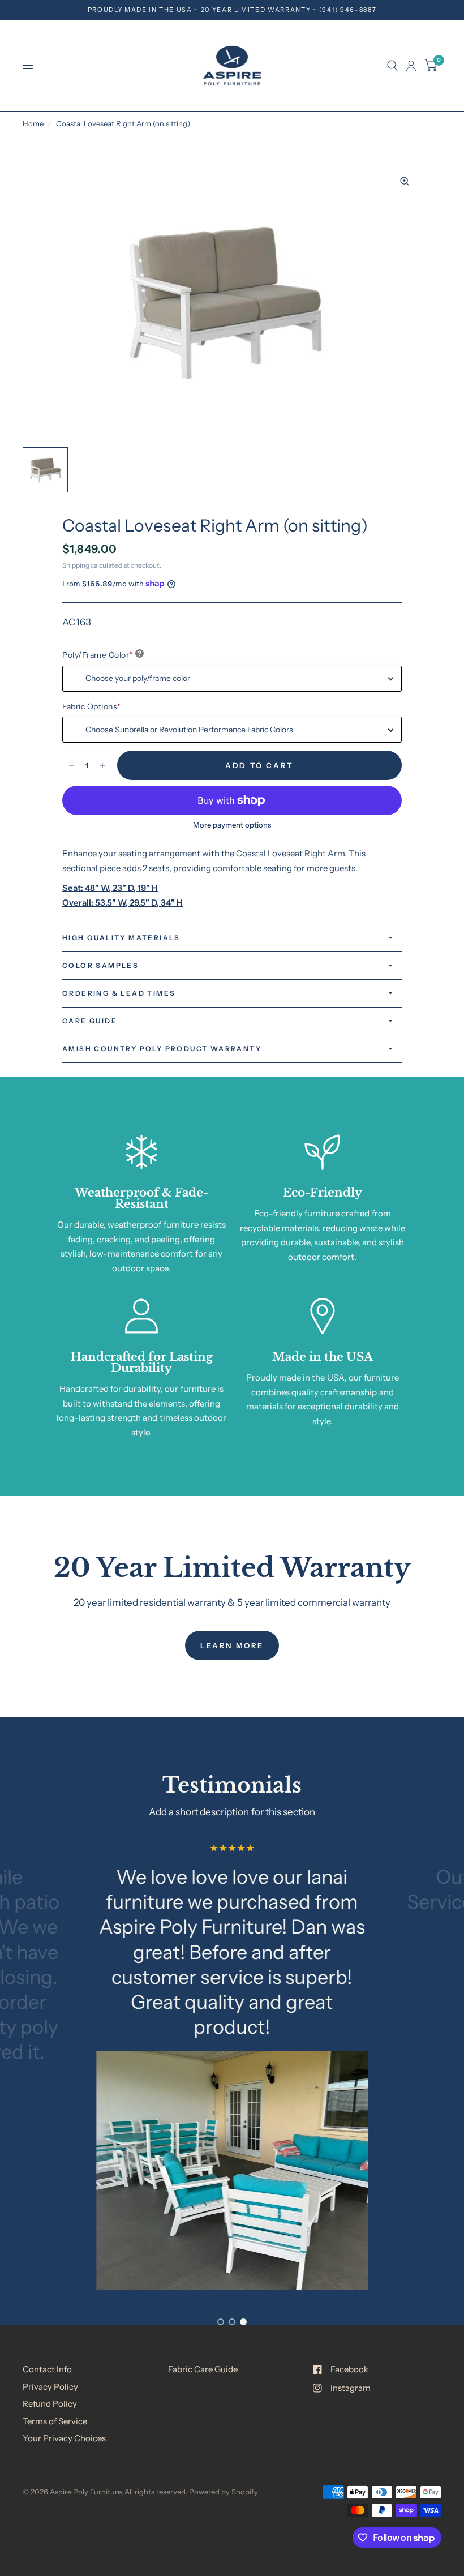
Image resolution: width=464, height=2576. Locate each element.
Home (33, 123)
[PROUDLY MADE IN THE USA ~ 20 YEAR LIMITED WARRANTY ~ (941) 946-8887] (232, 10)
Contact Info (47, 2369)
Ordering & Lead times (119, 993)
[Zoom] (405, 181)
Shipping (76, 565)
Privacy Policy (50, 2387)
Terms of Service (55, 2421)
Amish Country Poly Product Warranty (162, 1049)
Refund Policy (50, 2404)
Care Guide (90, 1021)
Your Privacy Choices (64, 2438)
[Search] (392, 66)
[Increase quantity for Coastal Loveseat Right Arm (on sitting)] (102, 765)
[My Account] (411, 66)
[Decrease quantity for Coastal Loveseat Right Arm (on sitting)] (71, 765)
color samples (100, 965)
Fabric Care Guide (203, 2369)
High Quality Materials (121, 938)
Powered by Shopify (224, 2492)
